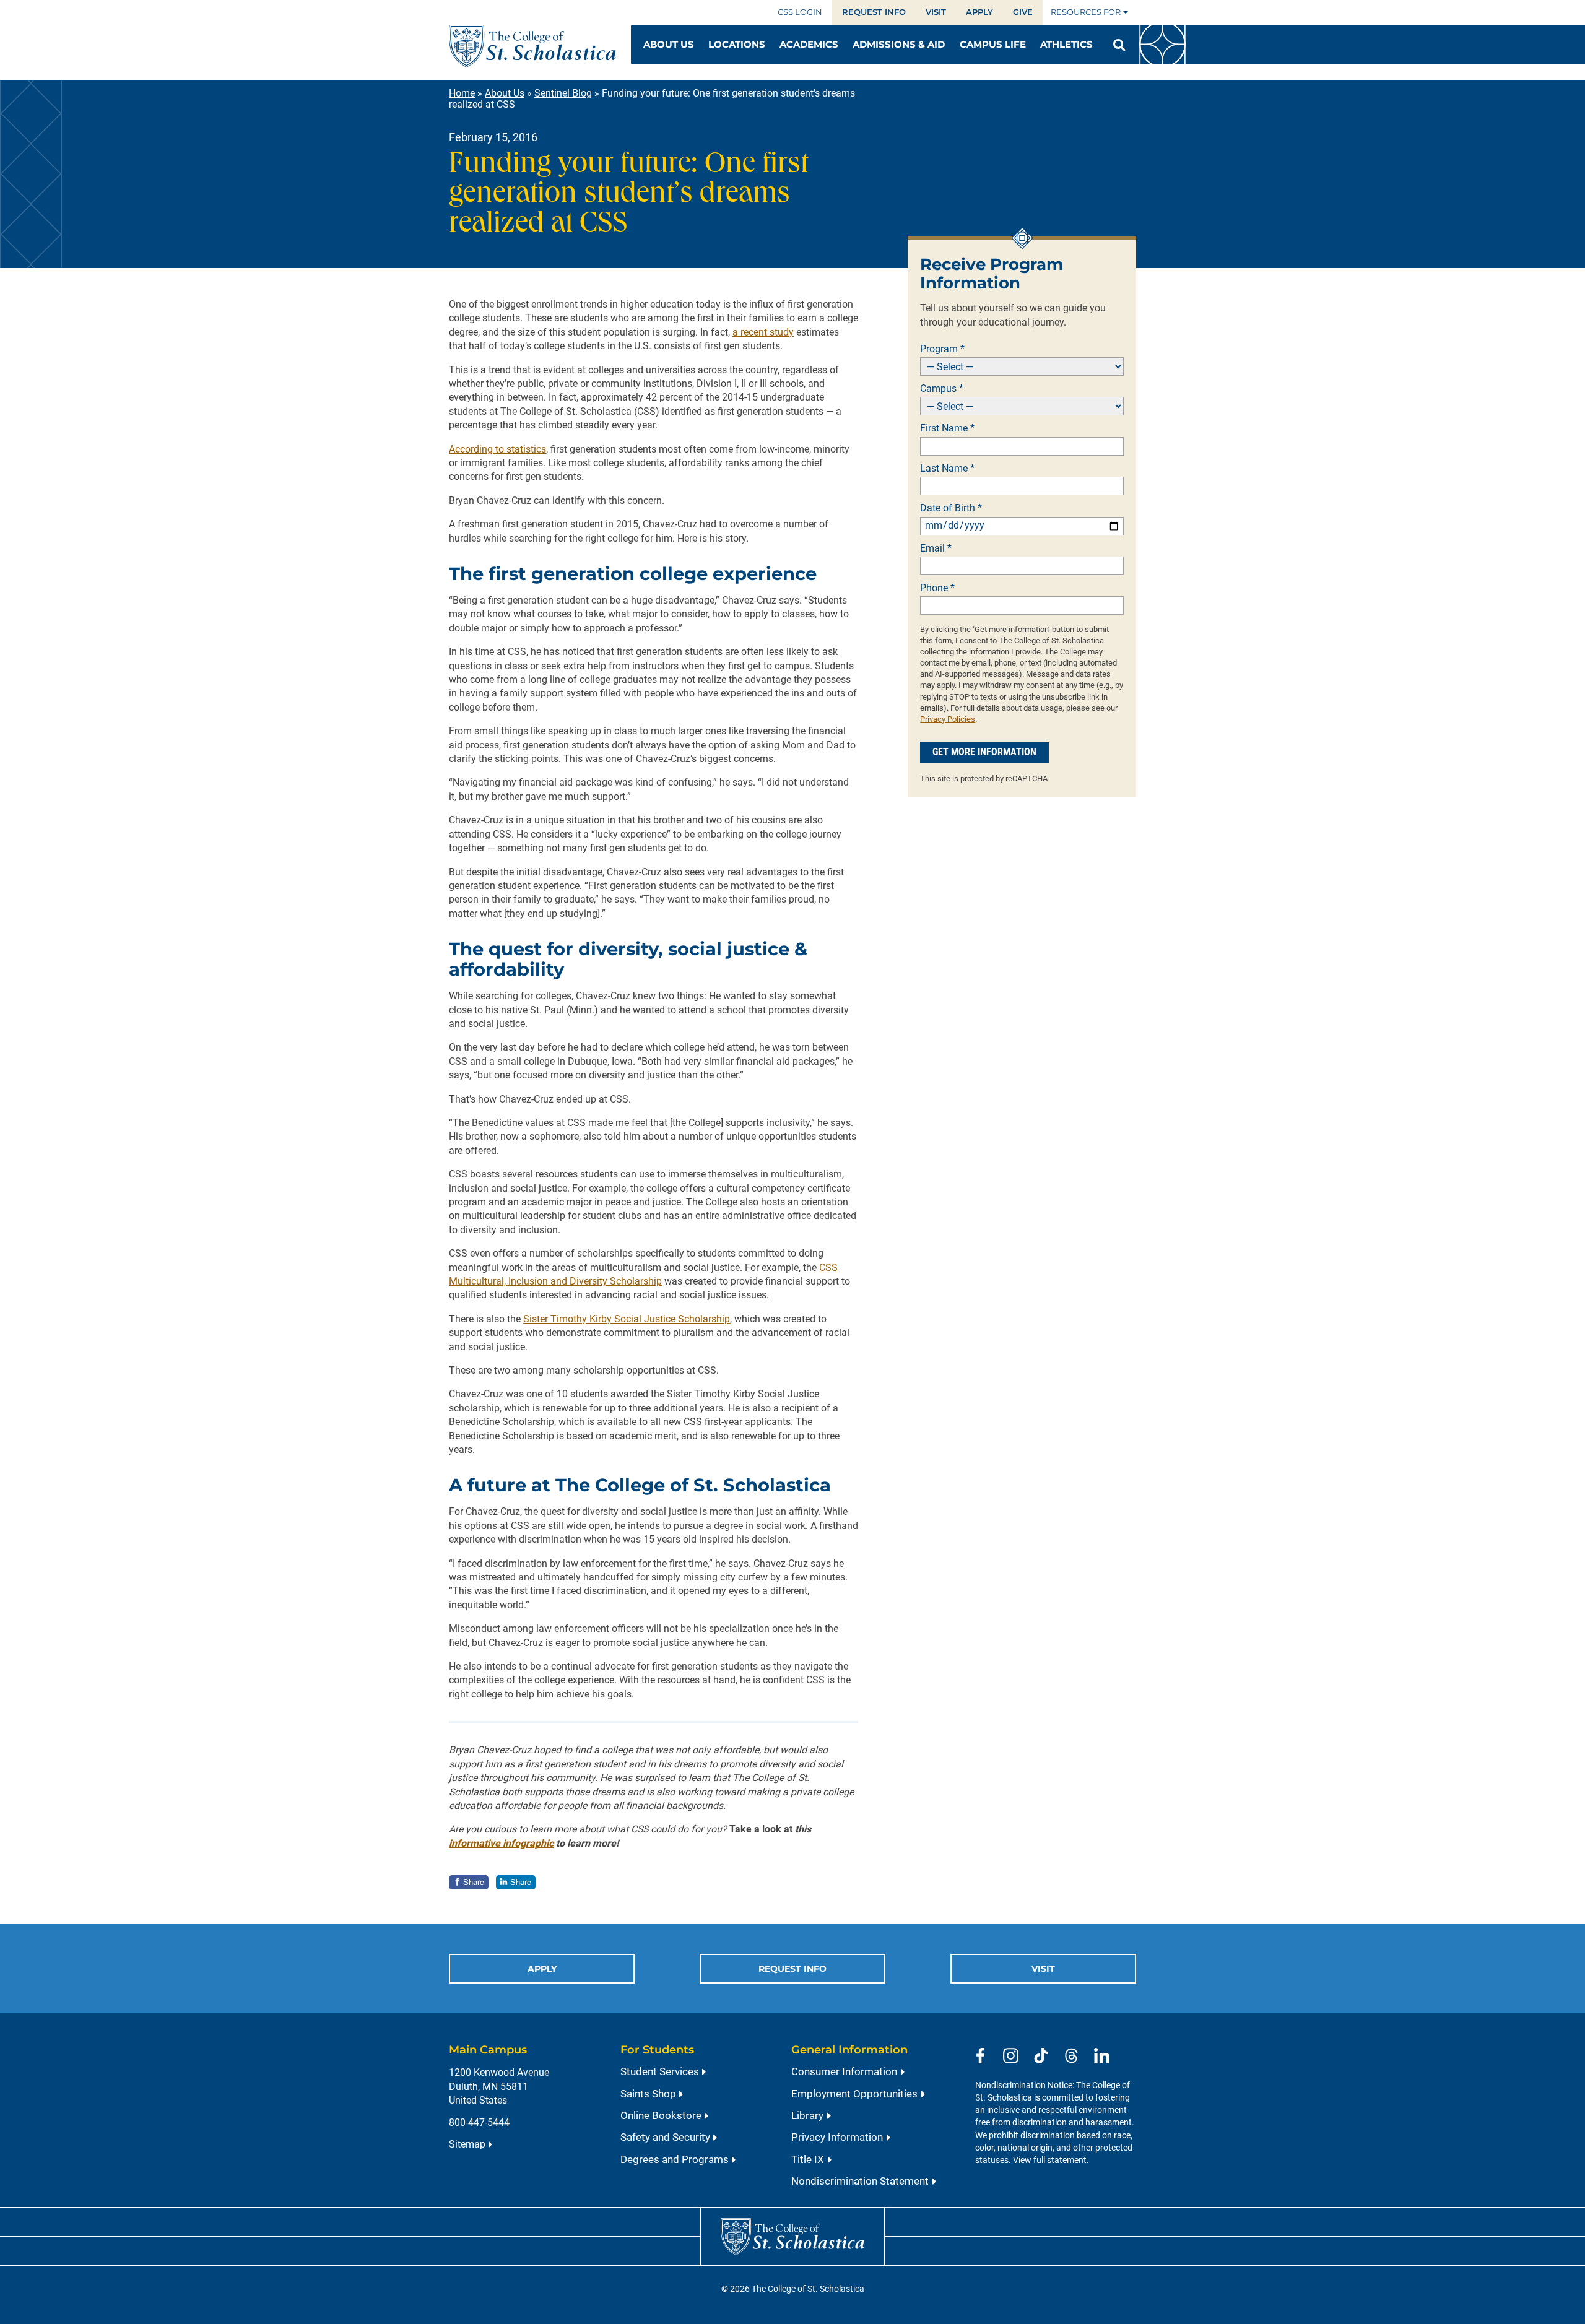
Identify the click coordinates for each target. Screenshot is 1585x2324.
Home (462, 93)
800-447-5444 (479, 2122)
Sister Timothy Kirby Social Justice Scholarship (627, 1319)
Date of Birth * (951, 508)
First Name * (947, 428)
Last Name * (947, 469)
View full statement (1050, 2160)
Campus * (942, 389)
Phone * (937, 588)
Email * (936, 548)
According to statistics (497, 449)
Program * (942, 349)
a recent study (763, 332)
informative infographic (501, 1843)
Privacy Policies (948, 719)
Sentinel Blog (563, 93)
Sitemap (467, 2144)
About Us (505, 93)
